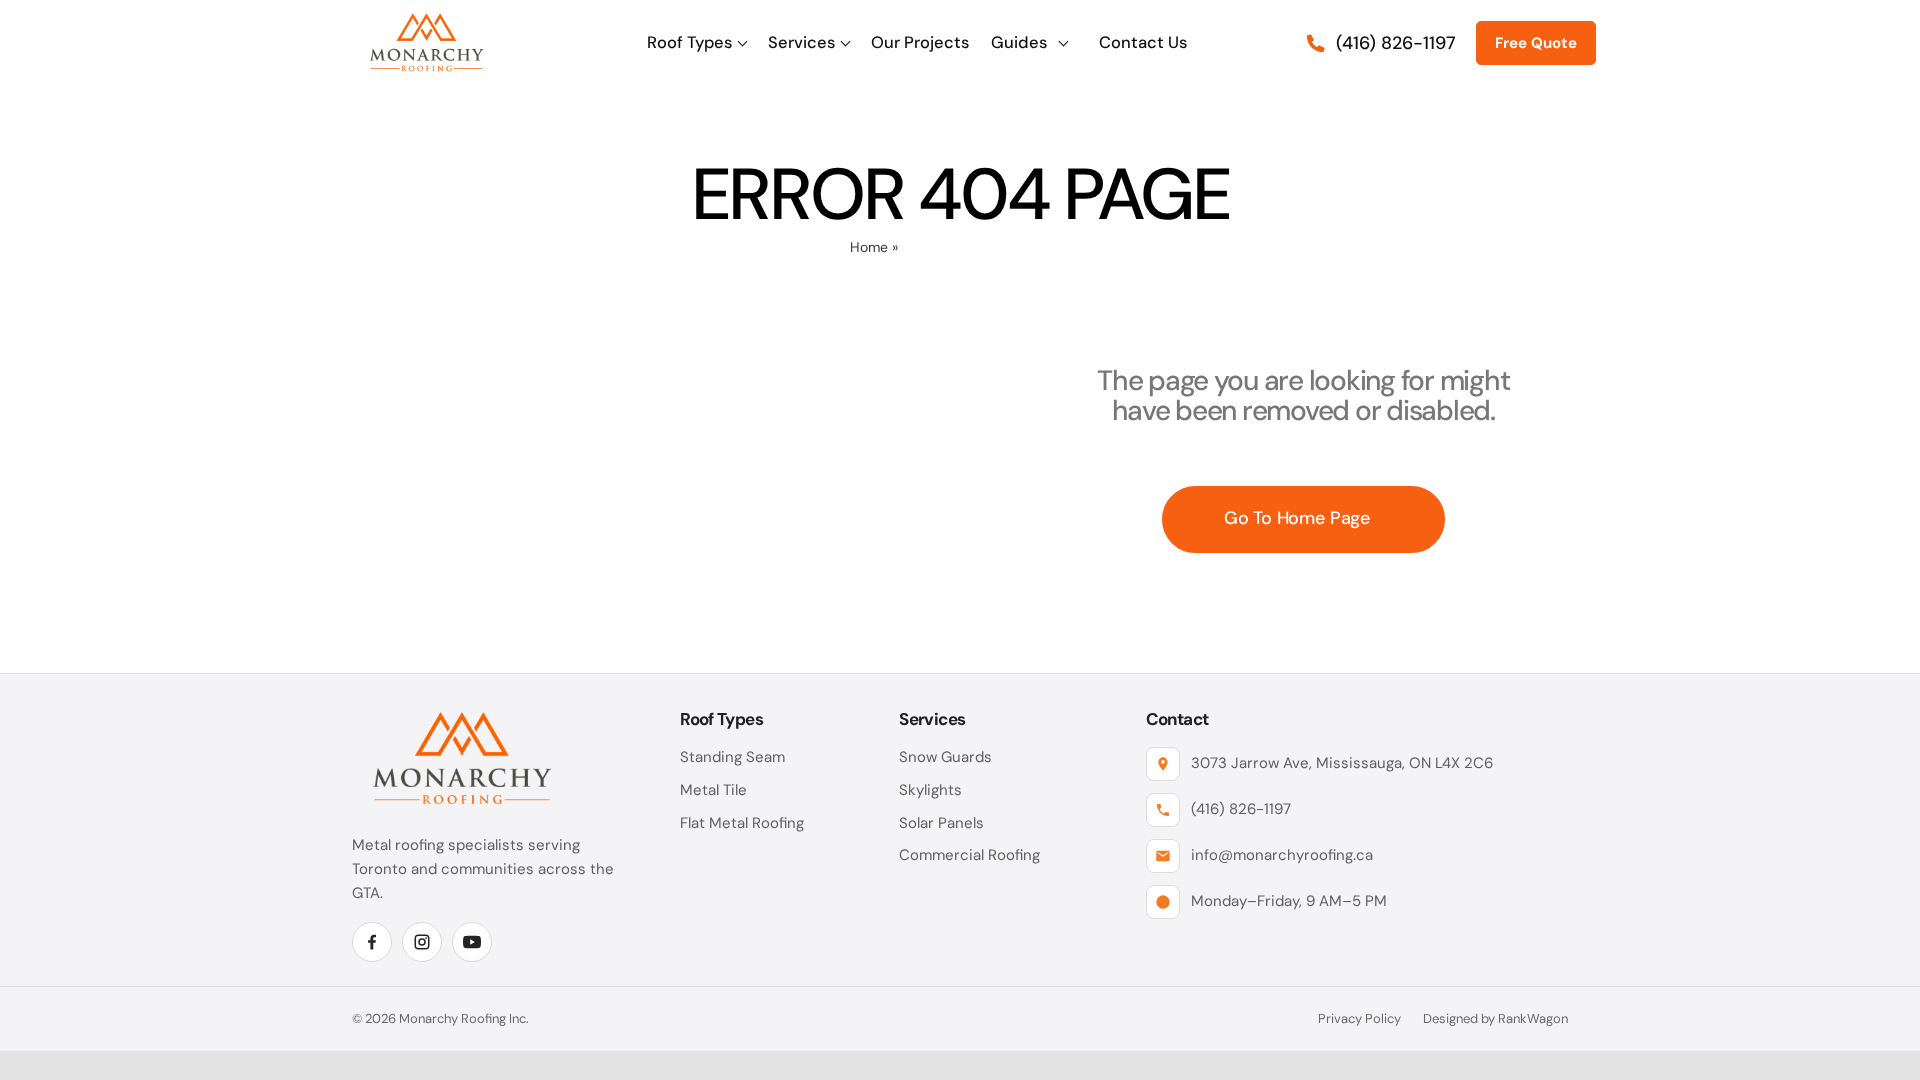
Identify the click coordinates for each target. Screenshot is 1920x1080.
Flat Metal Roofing (742, 823)
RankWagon (1533, 1018)
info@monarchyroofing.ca (1282, 855)
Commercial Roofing (969, 855)
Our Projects (920, 42)
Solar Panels (941, 823)
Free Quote (1536, 43)
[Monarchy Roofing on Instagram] (422, 942)
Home (869, 247)
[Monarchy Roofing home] (426, 43)
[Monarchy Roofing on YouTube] (472, 942)
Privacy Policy (1359, 1018)
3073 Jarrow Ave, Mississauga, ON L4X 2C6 (1342, 763)
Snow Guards (945, 757)
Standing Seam (732, 757)
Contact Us (1143, 42)
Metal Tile (713, 790)
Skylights (930, 790)
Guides (1019, 42)
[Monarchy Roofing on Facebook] (372, 942)
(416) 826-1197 (1241, 809)
